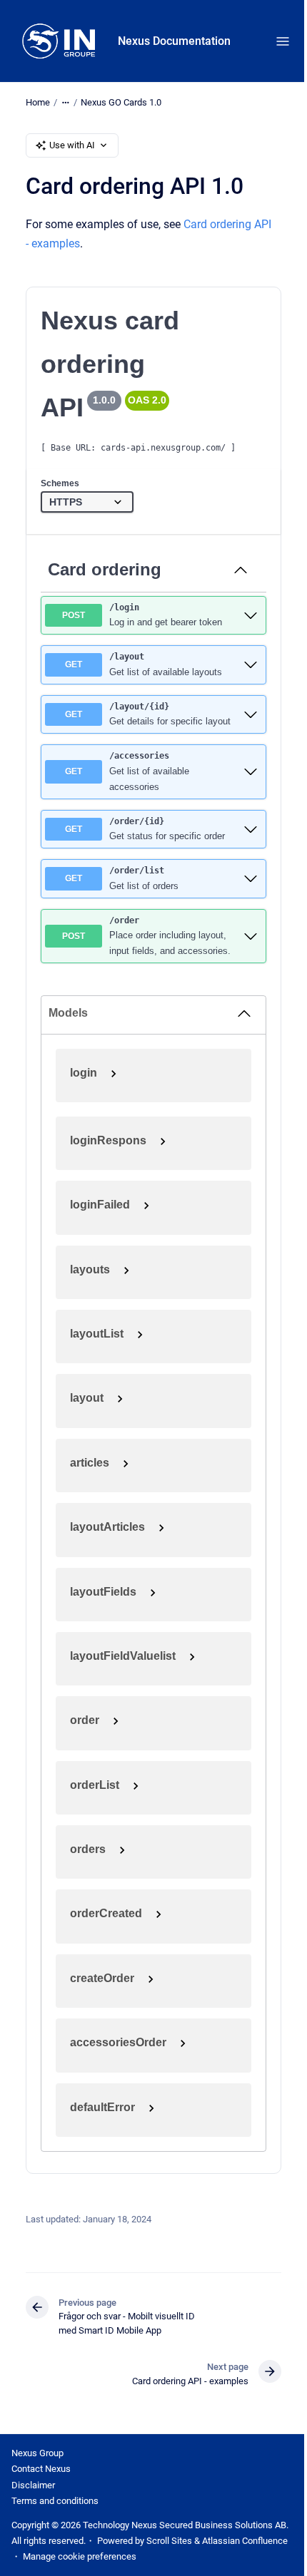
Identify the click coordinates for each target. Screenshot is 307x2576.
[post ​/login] (251, 615)
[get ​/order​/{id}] (251, 829)
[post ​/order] (251, 936)
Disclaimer (33, 2485)
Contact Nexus (41, 2469)
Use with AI (72, 145)
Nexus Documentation (174, 41)
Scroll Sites (169, 2541)
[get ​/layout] (251, 664)
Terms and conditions (55, 2501)
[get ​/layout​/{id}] (251, 714)
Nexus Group (37, 2453)
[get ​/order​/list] (251, 878)
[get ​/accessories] (251, 771)
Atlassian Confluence (245, 2541)
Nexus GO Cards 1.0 (121, 102)
